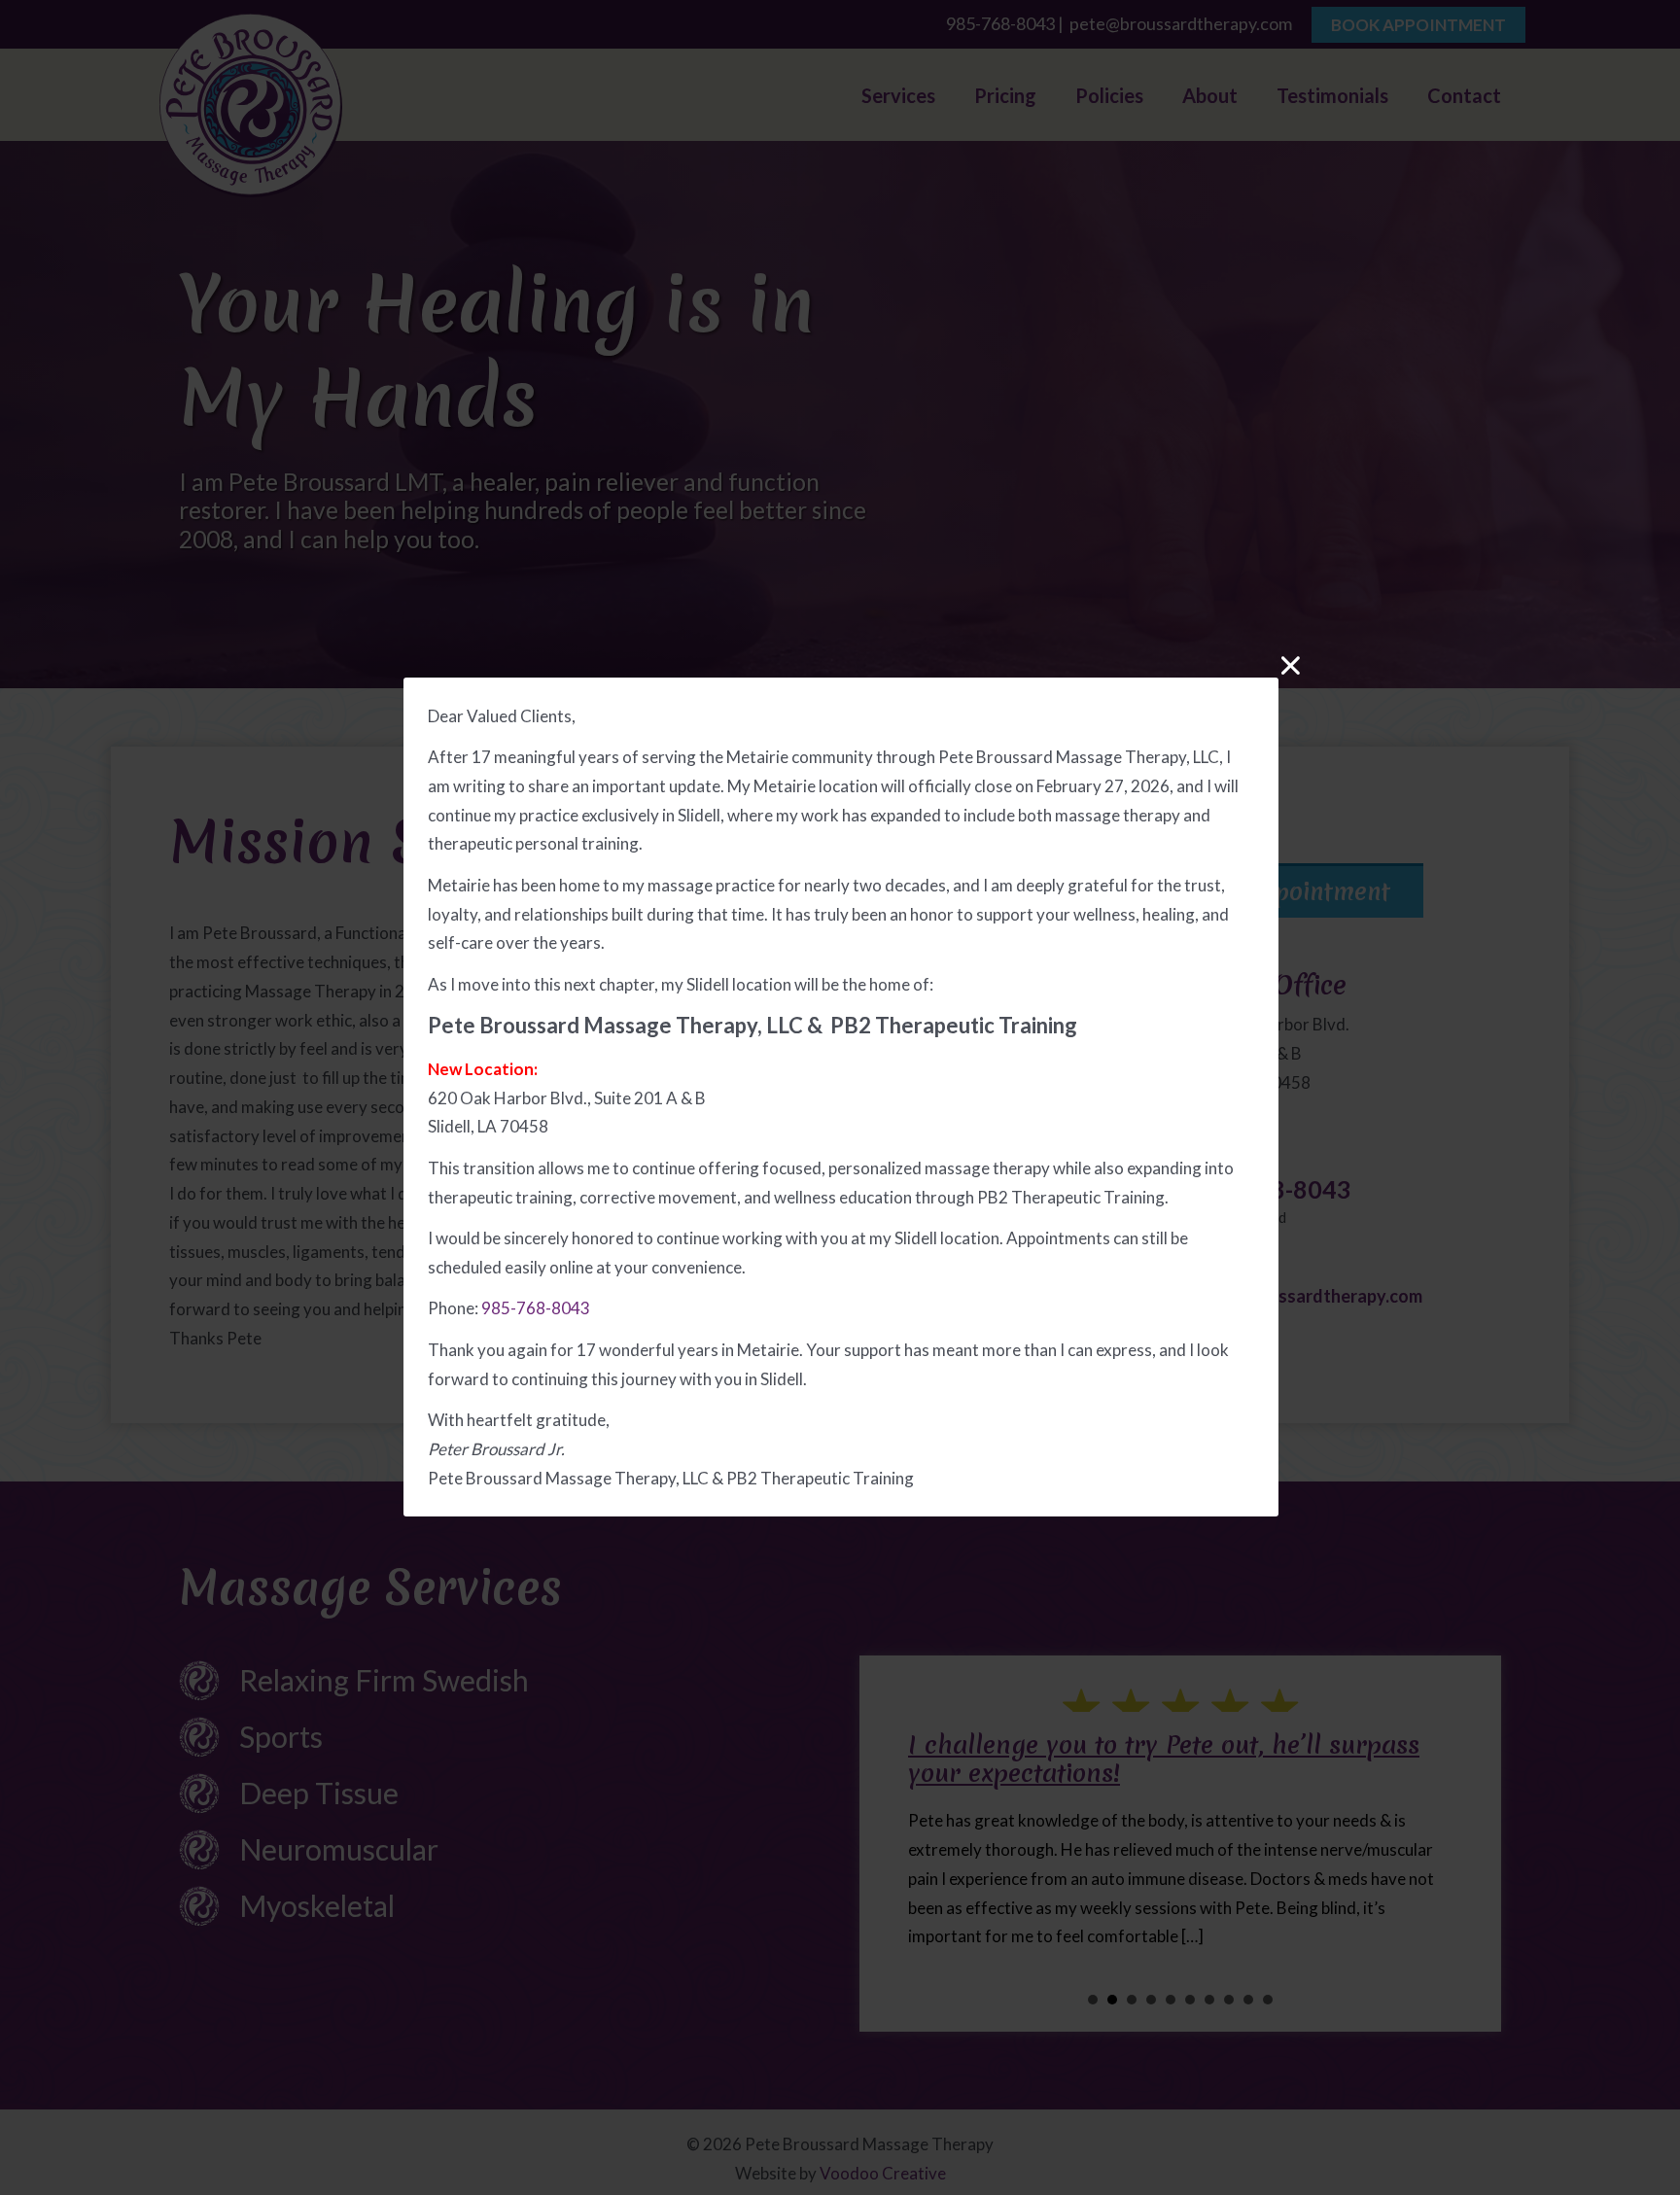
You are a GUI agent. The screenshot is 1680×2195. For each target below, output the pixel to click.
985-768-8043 (536, 1309)
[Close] (1291, 665)
